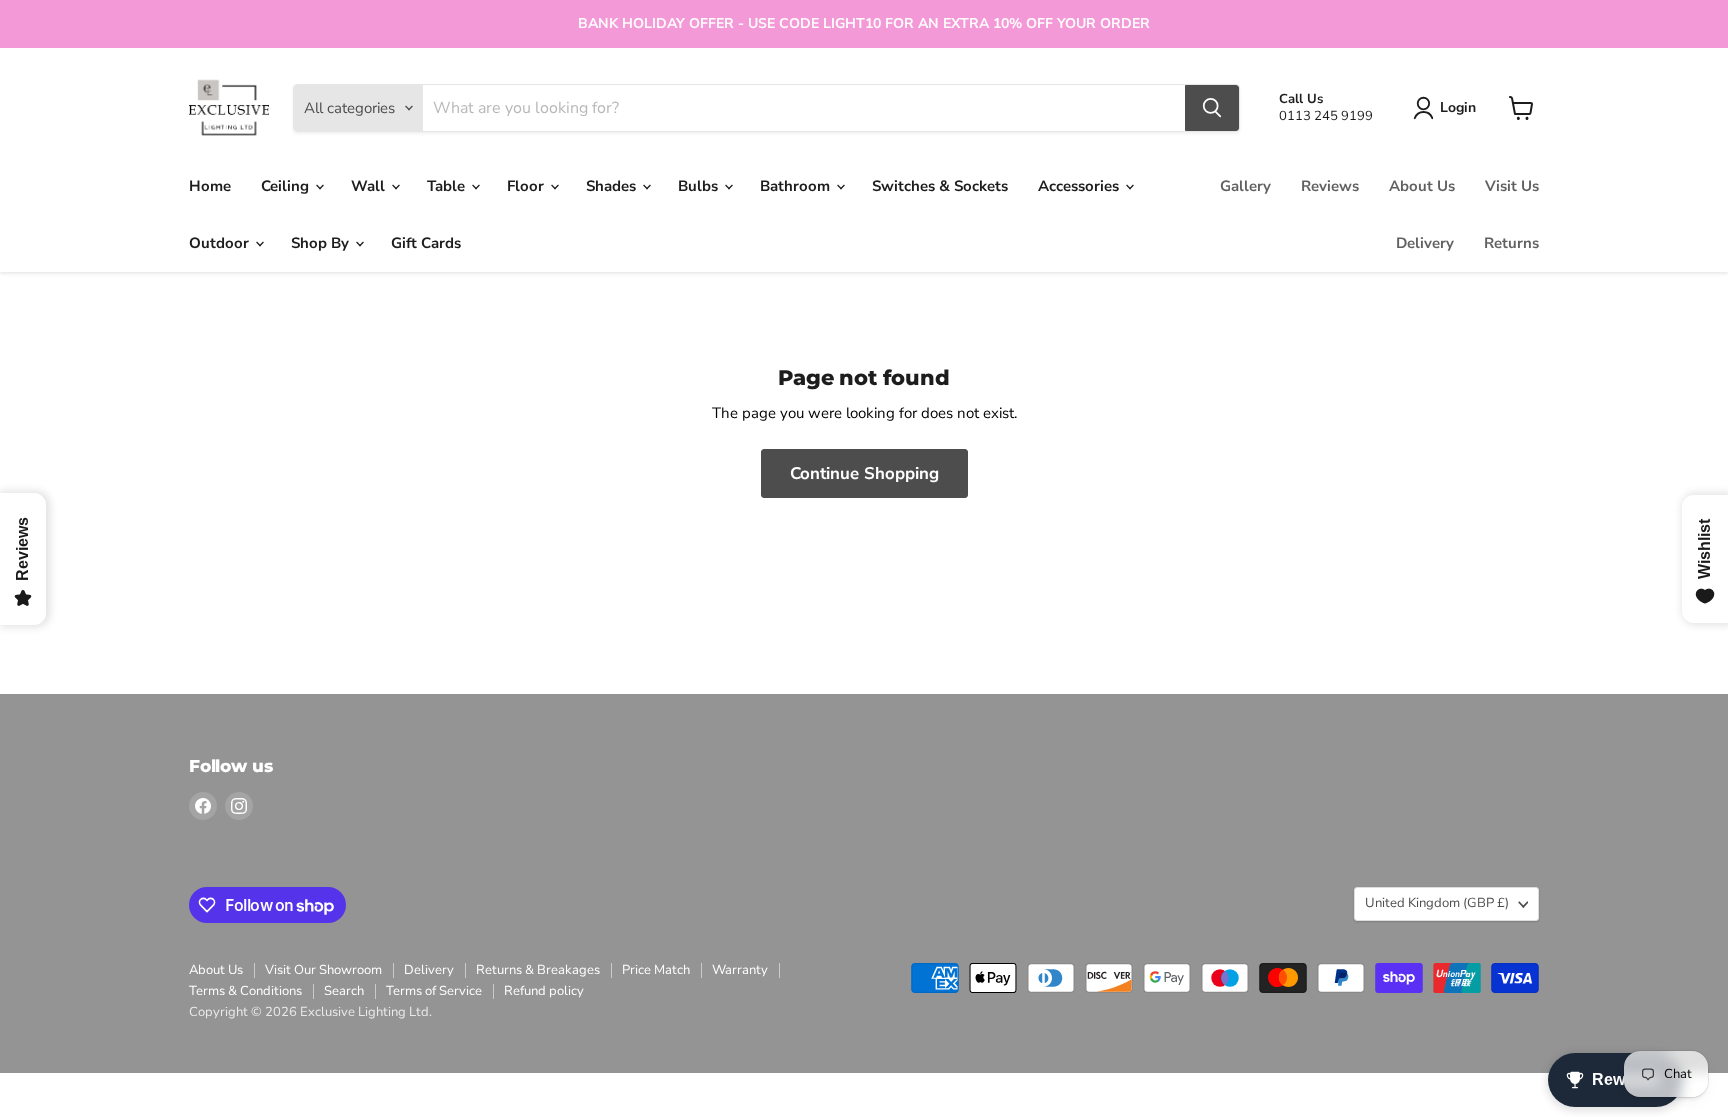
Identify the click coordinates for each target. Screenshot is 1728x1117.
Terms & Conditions (245, 991)
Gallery (1245, 186)
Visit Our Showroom (323, 970)
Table (448, 186)
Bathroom (797, 186)
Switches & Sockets (940, 186)
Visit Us (1512, 186)
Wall (370, 186)
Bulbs (700, 186)
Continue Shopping (864, 473)
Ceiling (287, 186)
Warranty (740, 970)
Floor (527, 186)
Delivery (1425, 243)
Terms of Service (434, 991)
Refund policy (544, 991)
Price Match (656, 970)
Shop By (322, 243)
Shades (613, 186)
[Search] (1212, 108)
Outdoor (221, 243)
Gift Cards (426, 243)
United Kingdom (1437, 903)
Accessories (1080, 186)
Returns (1511, 243)
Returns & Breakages (538, 970)
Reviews (1330, 186)
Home (210, 186)
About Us (1422, 186)
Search (344, 991)
